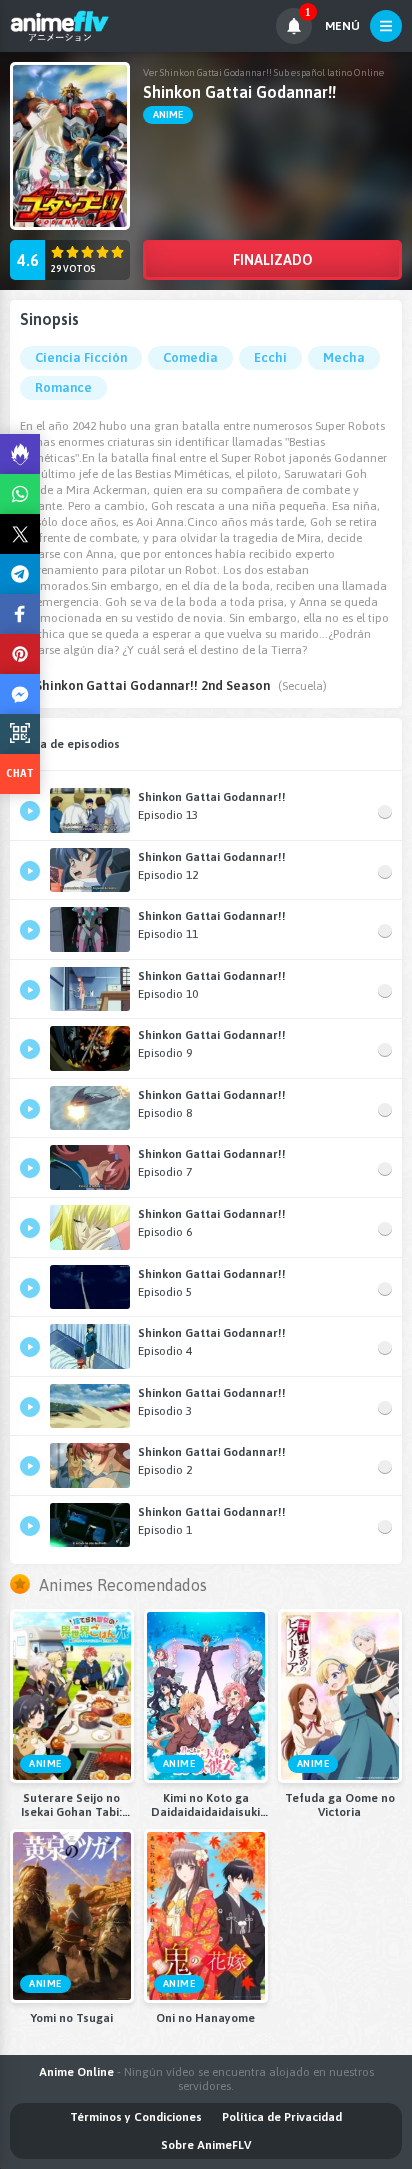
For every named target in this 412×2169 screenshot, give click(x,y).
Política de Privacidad (282, 2117)
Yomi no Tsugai (71, 2018)
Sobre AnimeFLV (206, 2145)
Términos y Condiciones (136, 2117)
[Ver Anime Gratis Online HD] (59, 26)
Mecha (344, 357)
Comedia (190, 357)
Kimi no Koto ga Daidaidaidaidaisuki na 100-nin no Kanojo (206, 1805)
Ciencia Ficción (81, 357)
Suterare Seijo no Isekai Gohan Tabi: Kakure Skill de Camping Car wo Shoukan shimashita (72, 1805)
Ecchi (270, 357)
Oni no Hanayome (205, 2018)
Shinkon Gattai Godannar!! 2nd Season (152, 685)
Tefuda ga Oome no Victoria (340, 1805)
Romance (63, 387)
